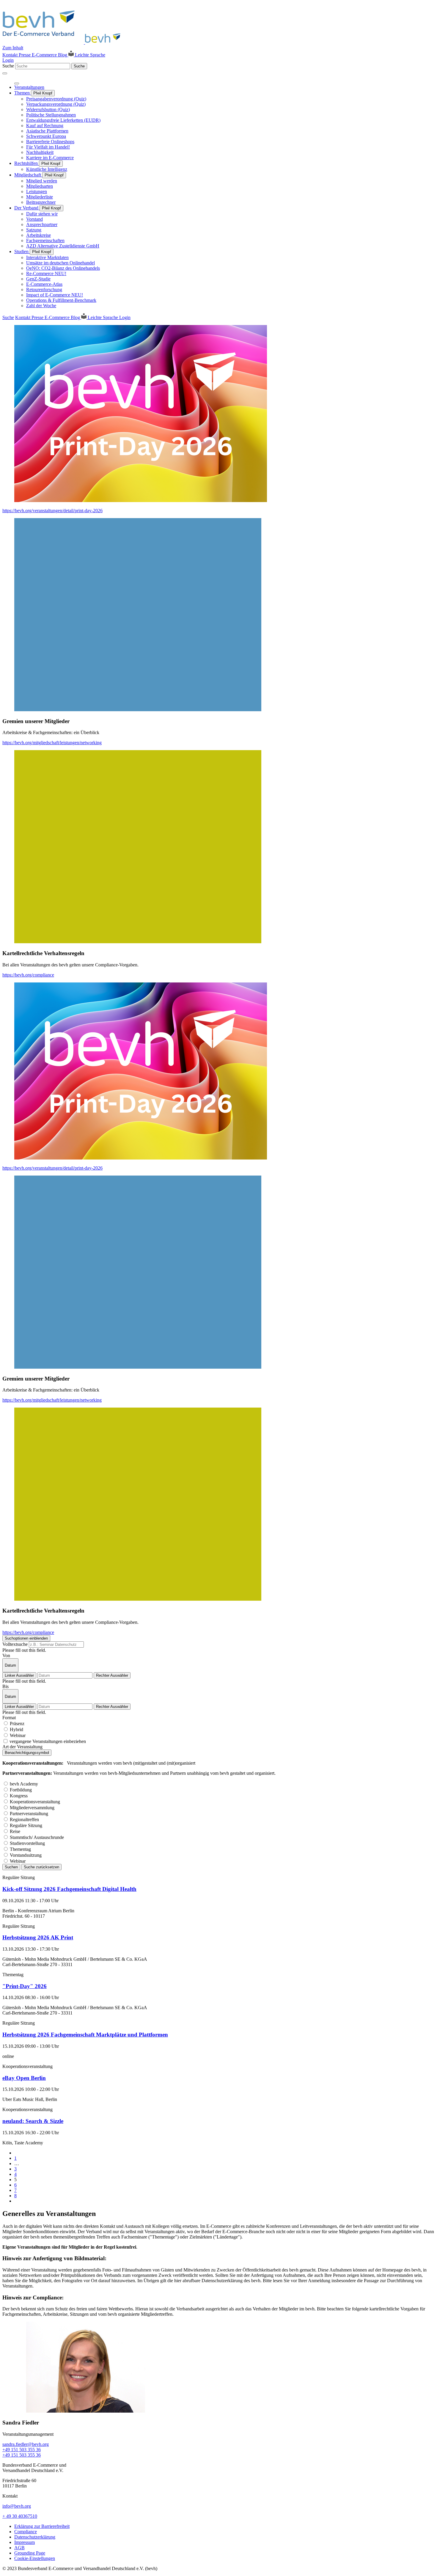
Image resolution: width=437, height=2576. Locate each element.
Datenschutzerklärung (35, 2537)
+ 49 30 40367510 (20, 2516)
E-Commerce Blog (50, 55)
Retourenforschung (44, 290)
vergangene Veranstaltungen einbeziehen (48, 1741)
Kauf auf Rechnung (45, 126)
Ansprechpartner (42, 224)
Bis (5, 1686)
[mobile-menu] (5, 73)
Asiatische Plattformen (47, 131)
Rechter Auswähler (112, 1675)
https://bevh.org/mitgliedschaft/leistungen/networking (52, 743)
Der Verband (27, 208)
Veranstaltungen (29, 87)
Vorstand (34, 219)
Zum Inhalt (13, 48)
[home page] (63, 42)
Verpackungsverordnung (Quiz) (56, 104)
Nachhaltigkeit (40, 152)
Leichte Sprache (89, 55)
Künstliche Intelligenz (47, 169)
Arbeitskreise (38, 235)
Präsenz (17, 1724)
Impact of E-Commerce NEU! (55, 295)
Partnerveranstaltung (29, 1814)
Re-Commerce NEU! (46, 273)
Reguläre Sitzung (26, 1825)
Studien (22, 251)
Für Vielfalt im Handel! (48, 147)
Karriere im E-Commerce (50, 158)
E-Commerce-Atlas (44, 284)
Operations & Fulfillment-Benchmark (61, 300)
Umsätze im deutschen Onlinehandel (60, 263)
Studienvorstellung (27, 1843)
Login (8, 60)
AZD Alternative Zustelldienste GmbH (63, 246)
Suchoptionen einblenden (26, 1638)
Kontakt (11, 55)
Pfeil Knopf (43, 93)
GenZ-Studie (38, 279)
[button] (218, 1379)
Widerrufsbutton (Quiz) (48, 109)
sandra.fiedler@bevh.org (26, 2444)
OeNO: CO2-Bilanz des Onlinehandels (63, 268)
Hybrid (16, 1729)
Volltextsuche (15, 1644)
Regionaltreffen (24, 1819)
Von (6, 1655)
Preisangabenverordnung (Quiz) (56, 99)
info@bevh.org (17, 2506)
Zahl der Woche (41, 306)
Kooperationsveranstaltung (35, 1802)
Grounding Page (30, 2553)
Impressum (25, 2542)
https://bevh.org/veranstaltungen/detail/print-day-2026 (52, 511)
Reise (15, 1831)
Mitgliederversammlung (32, 1808)
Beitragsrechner (41, 202)
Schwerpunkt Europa (46, 136)
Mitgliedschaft (28, 175)
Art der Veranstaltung (22, 1747)
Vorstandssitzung (26, 1855)
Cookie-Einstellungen (35, 2558)
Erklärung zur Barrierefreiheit (42, 2526)
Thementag (20, 1849)
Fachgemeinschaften (45, 240)
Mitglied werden (42, 181)
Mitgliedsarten (40, 186)
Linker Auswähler (19, 1675)
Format (9, 1718)
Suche (8, 66)
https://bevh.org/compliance (28, 975)
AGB (19, 2548)
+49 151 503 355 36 (22, 2450)
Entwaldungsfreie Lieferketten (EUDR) (63, 120)
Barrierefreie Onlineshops (50, 142)
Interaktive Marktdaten (47, 257)
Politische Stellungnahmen (51, 115)
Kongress (19, 1796)
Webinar (18, 1735)
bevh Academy (24, 1784)
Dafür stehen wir (42, 214)
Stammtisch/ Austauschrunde (37, 1837)
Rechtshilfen (27, 163)
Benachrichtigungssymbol (27, 1753)
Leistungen (37, 191)
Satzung (34, 230)
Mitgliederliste (40, 197)
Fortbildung (21, 1790)
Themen (23, 93)
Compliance (26, 2532)
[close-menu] (17, 83)
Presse (25, 55)
